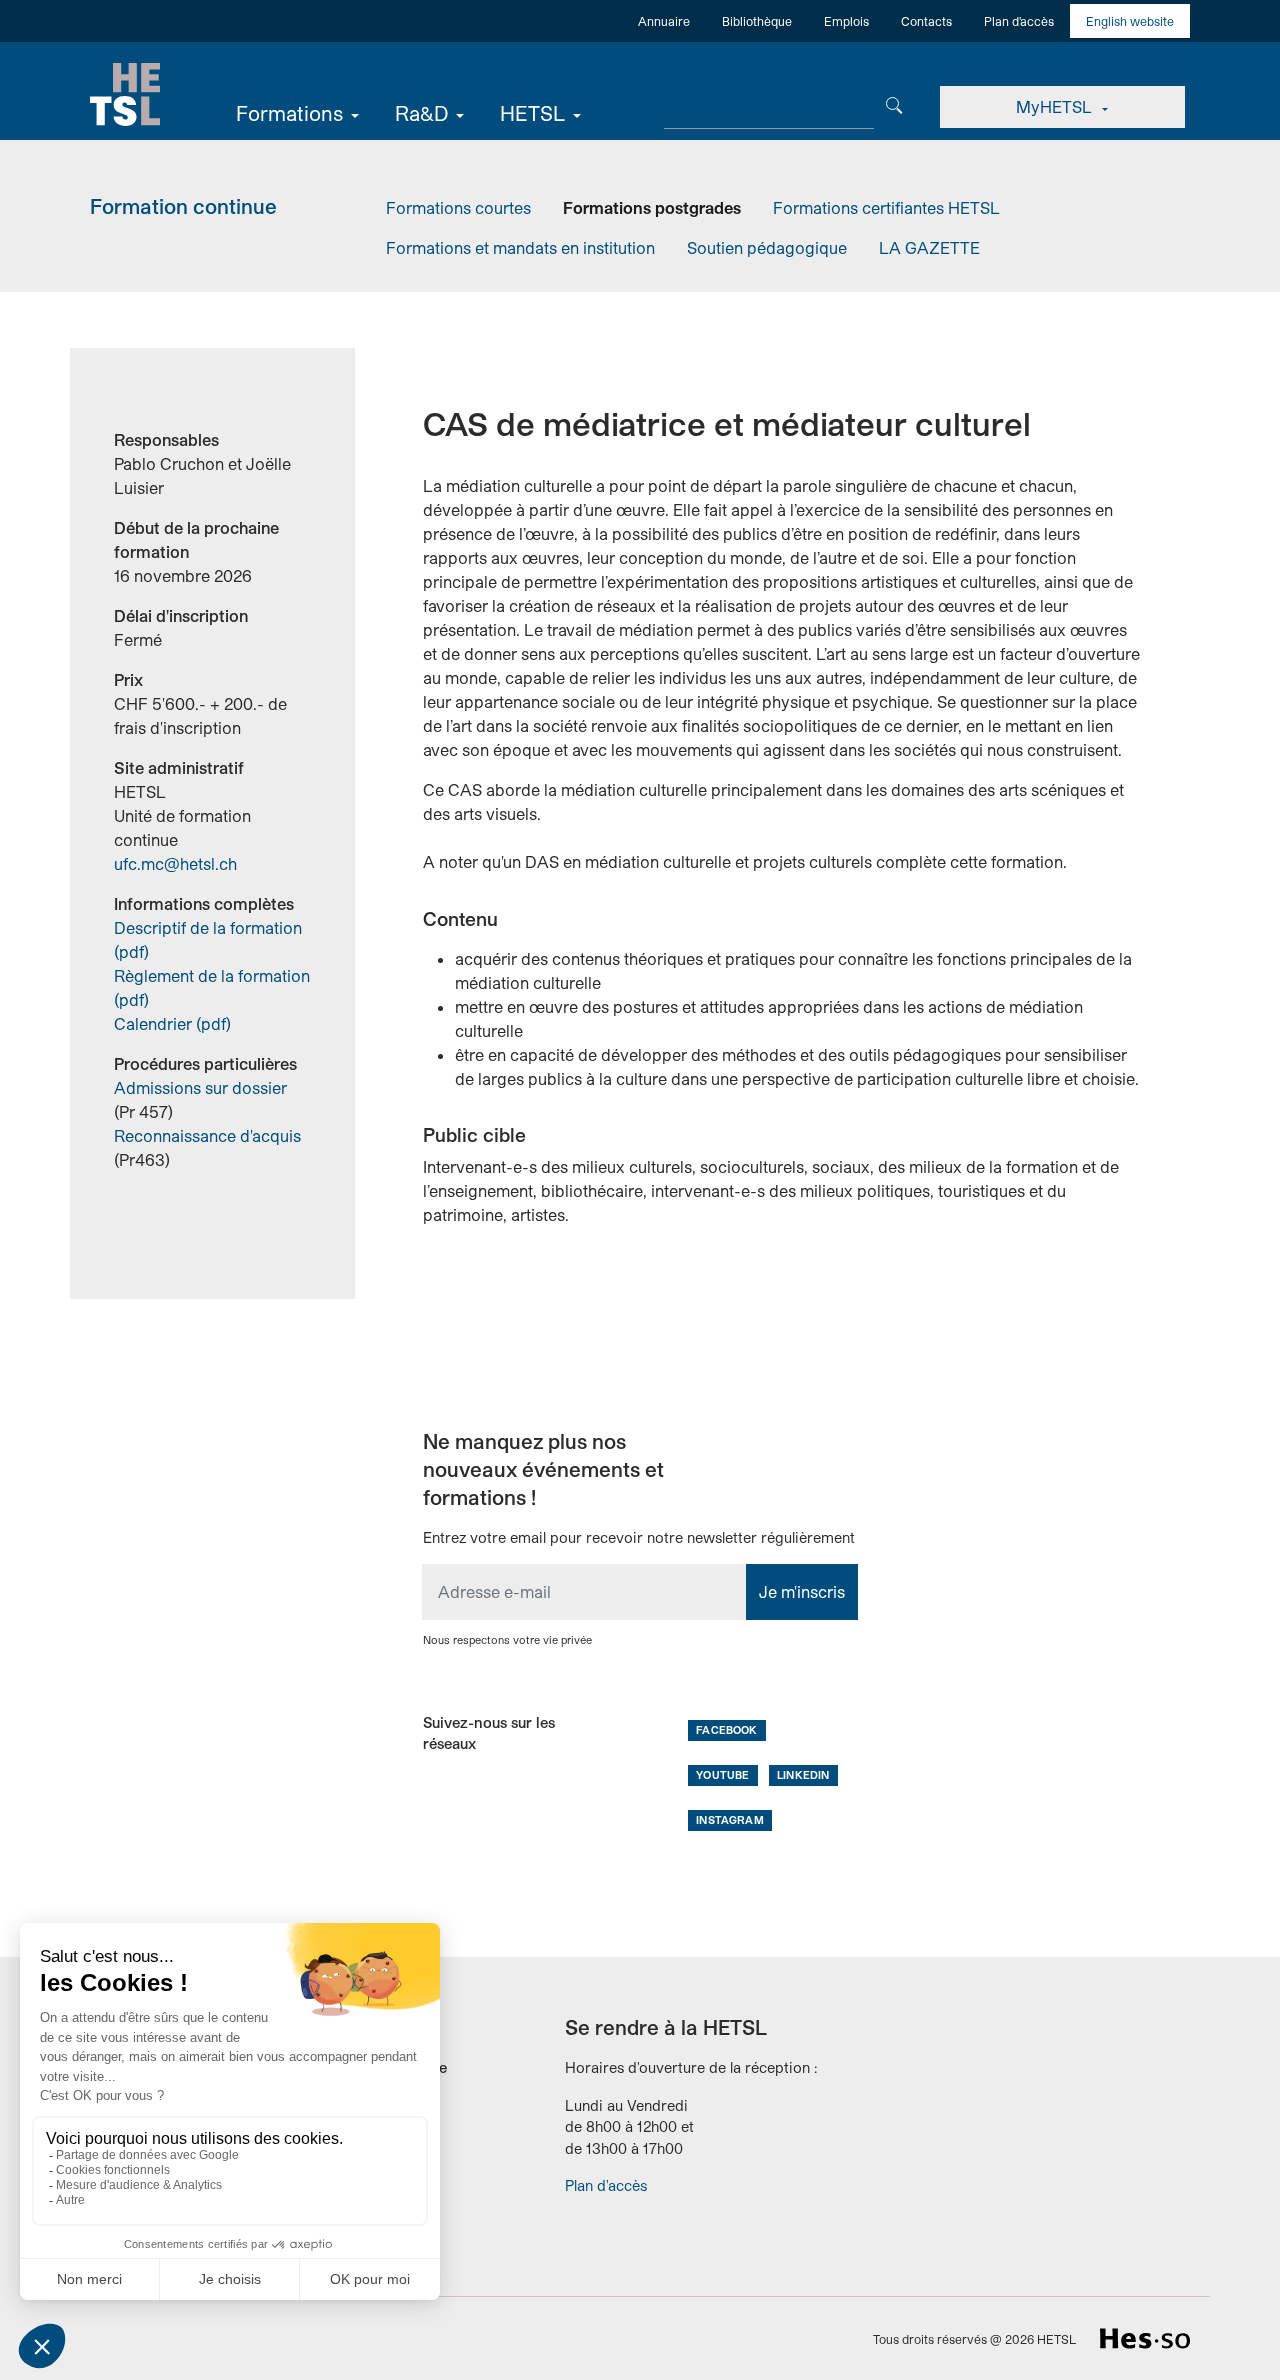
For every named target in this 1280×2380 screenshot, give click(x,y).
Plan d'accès (1019, 21)
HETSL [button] (532, 113)
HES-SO (1145, 2338)
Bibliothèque (757, 21)
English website (1130, 21)
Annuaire (664, 21)
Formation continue (183, 206)
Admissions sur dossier (200, 1087)
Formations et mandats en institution (520, 247)
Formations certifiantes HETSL (886, 207)
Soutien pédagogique (767, 247)
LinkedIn (803, 1774)
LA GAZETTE (929, 247)
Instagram (729, 1819)
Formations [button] (289, 113)
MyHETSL (1056, 106)
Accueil (125, 95)
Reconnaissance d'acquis (207, 1135)
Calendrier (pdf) (172, 1023)
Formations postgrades (652, 207)
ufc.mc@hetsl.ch (175, 863)
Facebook (726, 1729)
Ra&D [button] (421, 113)
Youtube (722, 1774)
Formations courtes (458, 207)
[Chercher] (894, 103)
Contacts (926, 21)
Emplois (846, 21)
